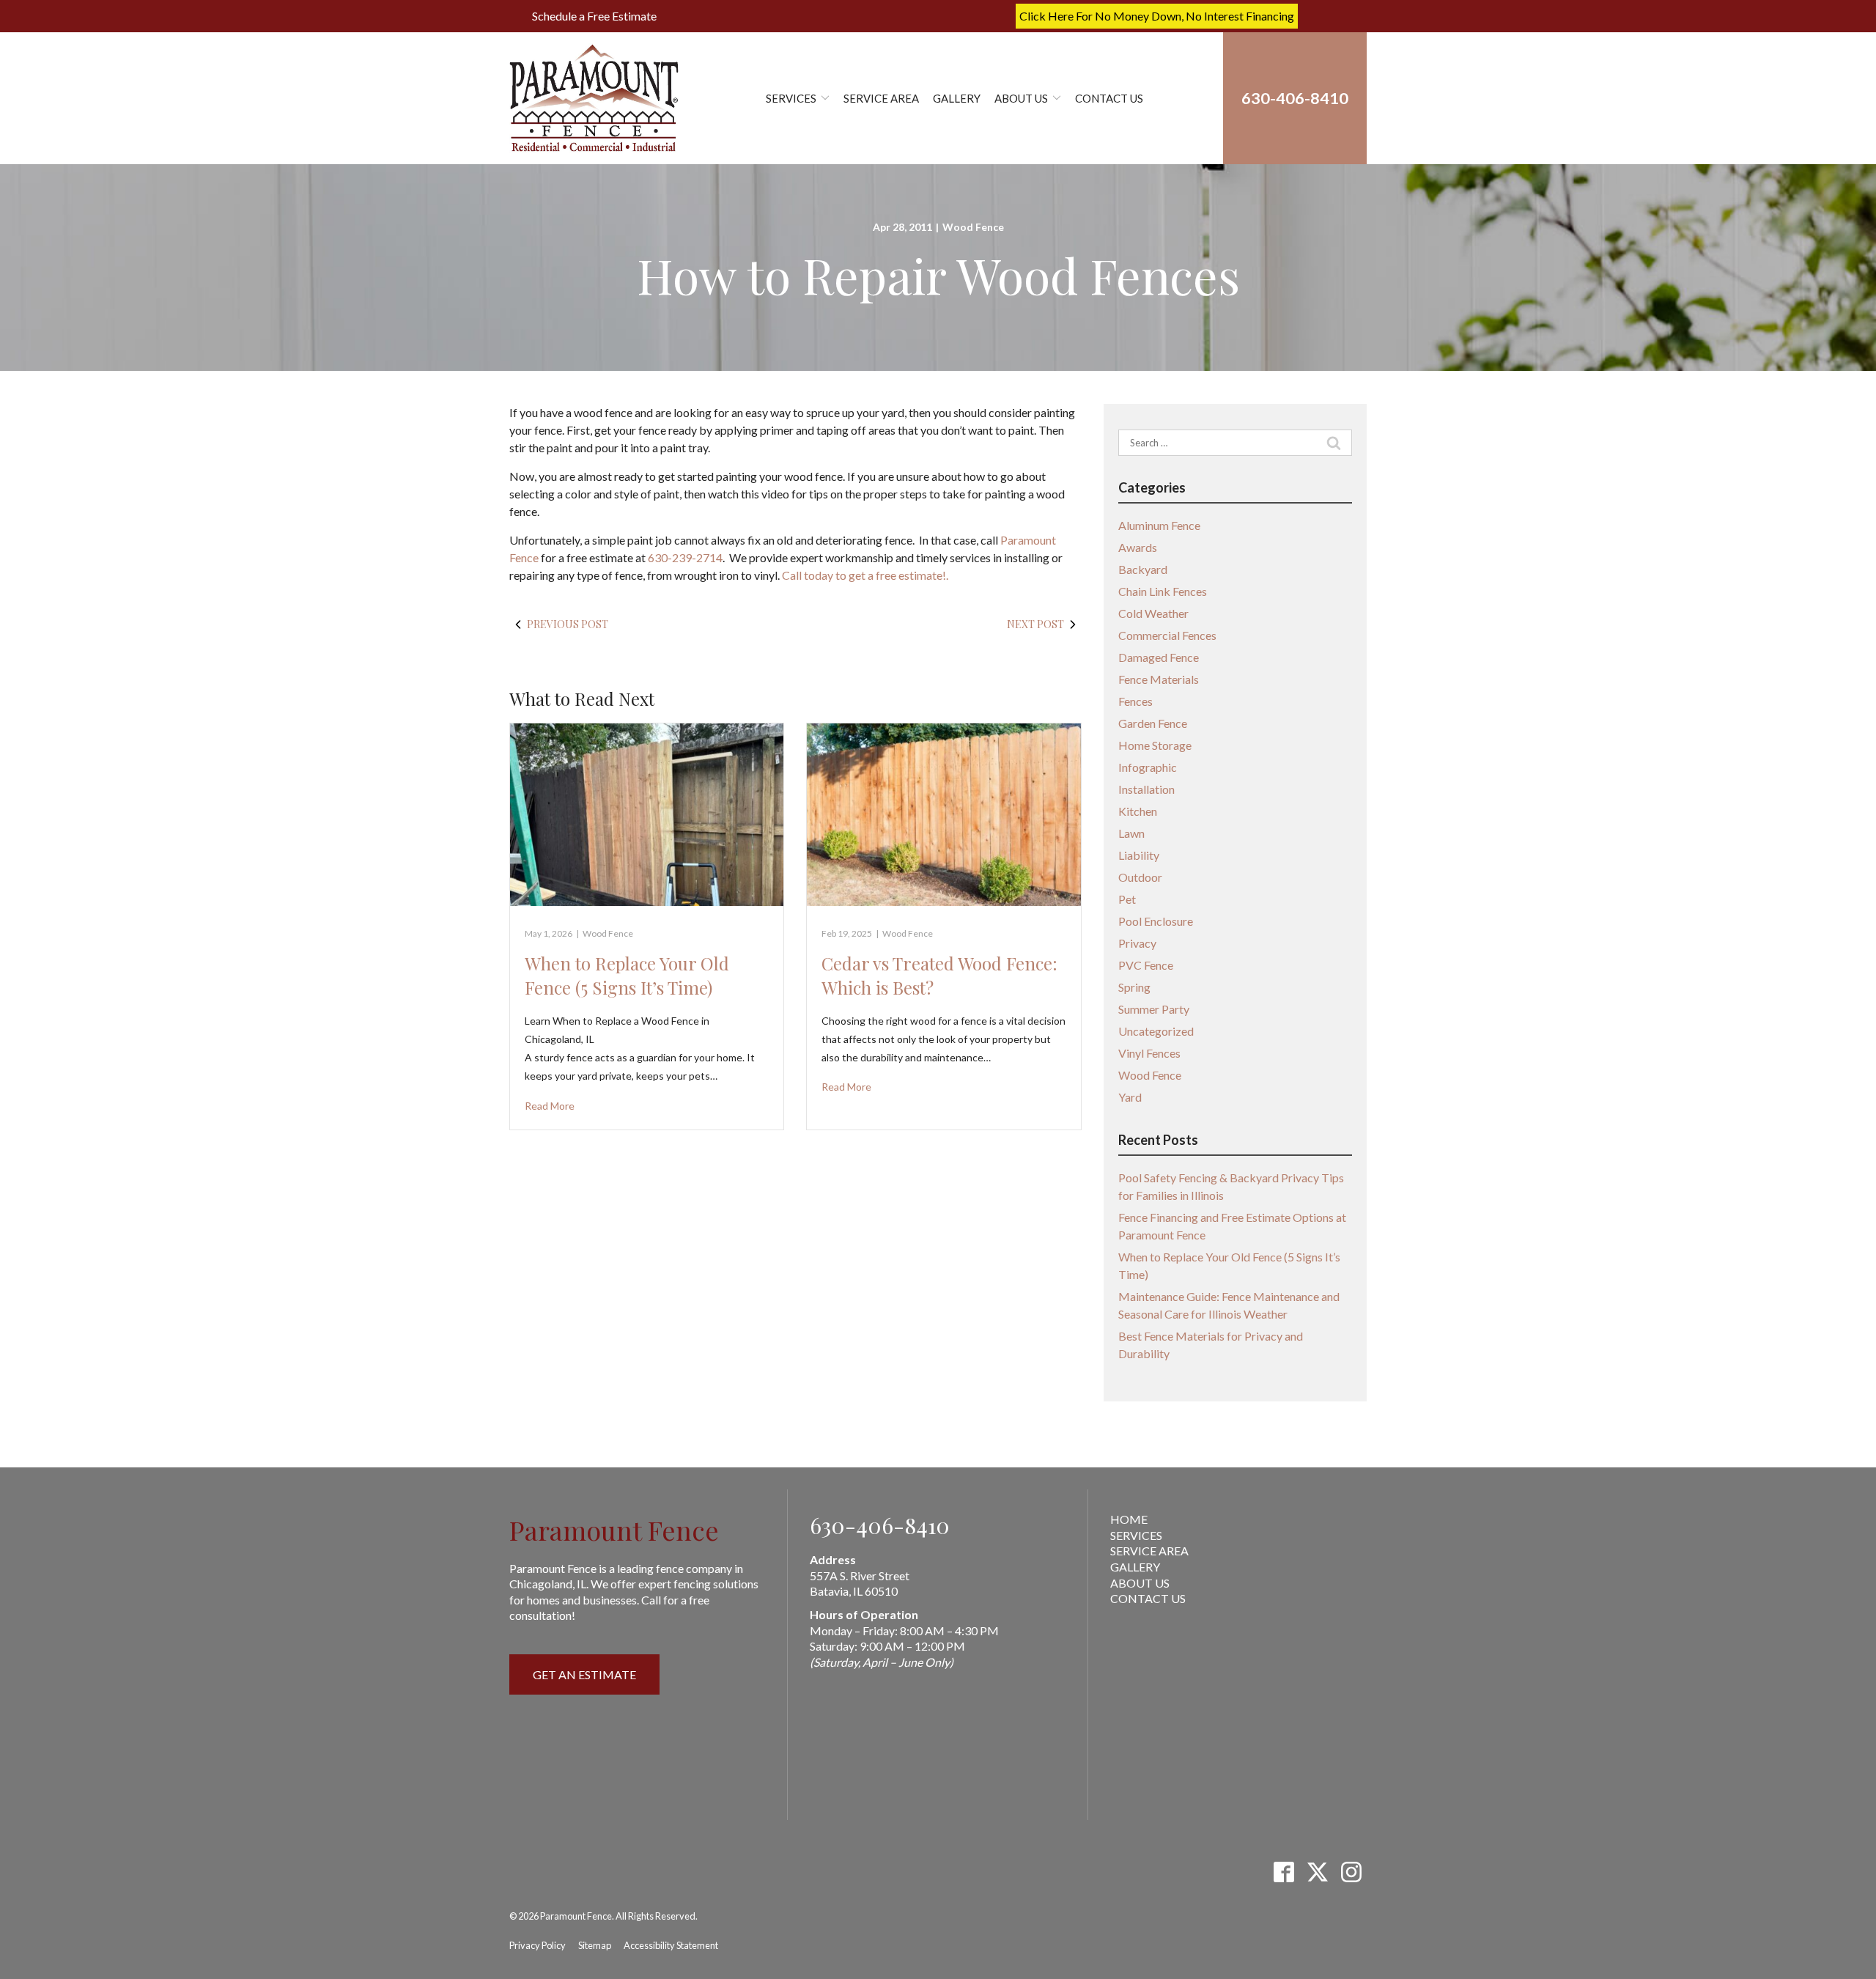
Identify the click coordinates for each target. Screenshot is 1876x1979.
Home (1129, 1519)
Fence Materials (1159, 679)
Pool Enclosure (1156, 921)
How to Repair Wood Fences (938, 275)
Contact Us (1109, 98)
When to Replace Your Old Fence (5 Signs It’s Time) (627, 976)
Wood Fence (973, 227)
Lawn (1131, 833)
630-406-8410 (880, 1525)
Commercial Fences (1167, 635)
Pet (1127, 899)
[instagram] (1351, 1872)
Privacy (1137, 943)
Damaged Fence (1159, 657)
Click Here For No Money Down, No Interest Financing (1157, 16)
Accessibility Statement (671, 1945)
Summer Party (1154, 1009)
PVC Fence (1146, 965)
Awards (1138, 547)
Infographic (1148, 767)
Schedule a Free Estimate (594, 16)
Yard (1130, 1097)
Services (791, 98)
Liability (1139, 855)
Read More (550, 1106)
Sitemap (595, 1945)
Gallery (957, 98)
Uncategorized (1156, 1031)
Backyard (1143, 569)
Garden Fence (1153, 723)
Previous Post (568, 624)
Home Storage (1155, 745)
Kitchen (1138, 811)
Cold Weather (1153, 613)
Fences (1135, 701)
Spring (1134, 987)
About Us (1021, 98)
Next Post (1035, 624)
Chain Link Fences (1163, 591)
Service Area (881, 98)
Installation (1146, 789)
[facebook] (1284, 1872)
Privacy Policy (538, 1945)
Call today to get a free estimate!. (865, 575)
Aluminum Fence (1159, 525)
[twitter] (1317, 1872)
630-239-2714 (685, 557)
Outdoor (1140, 877)
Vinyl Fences (1149, 1053)
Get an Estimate (584, 1674)
